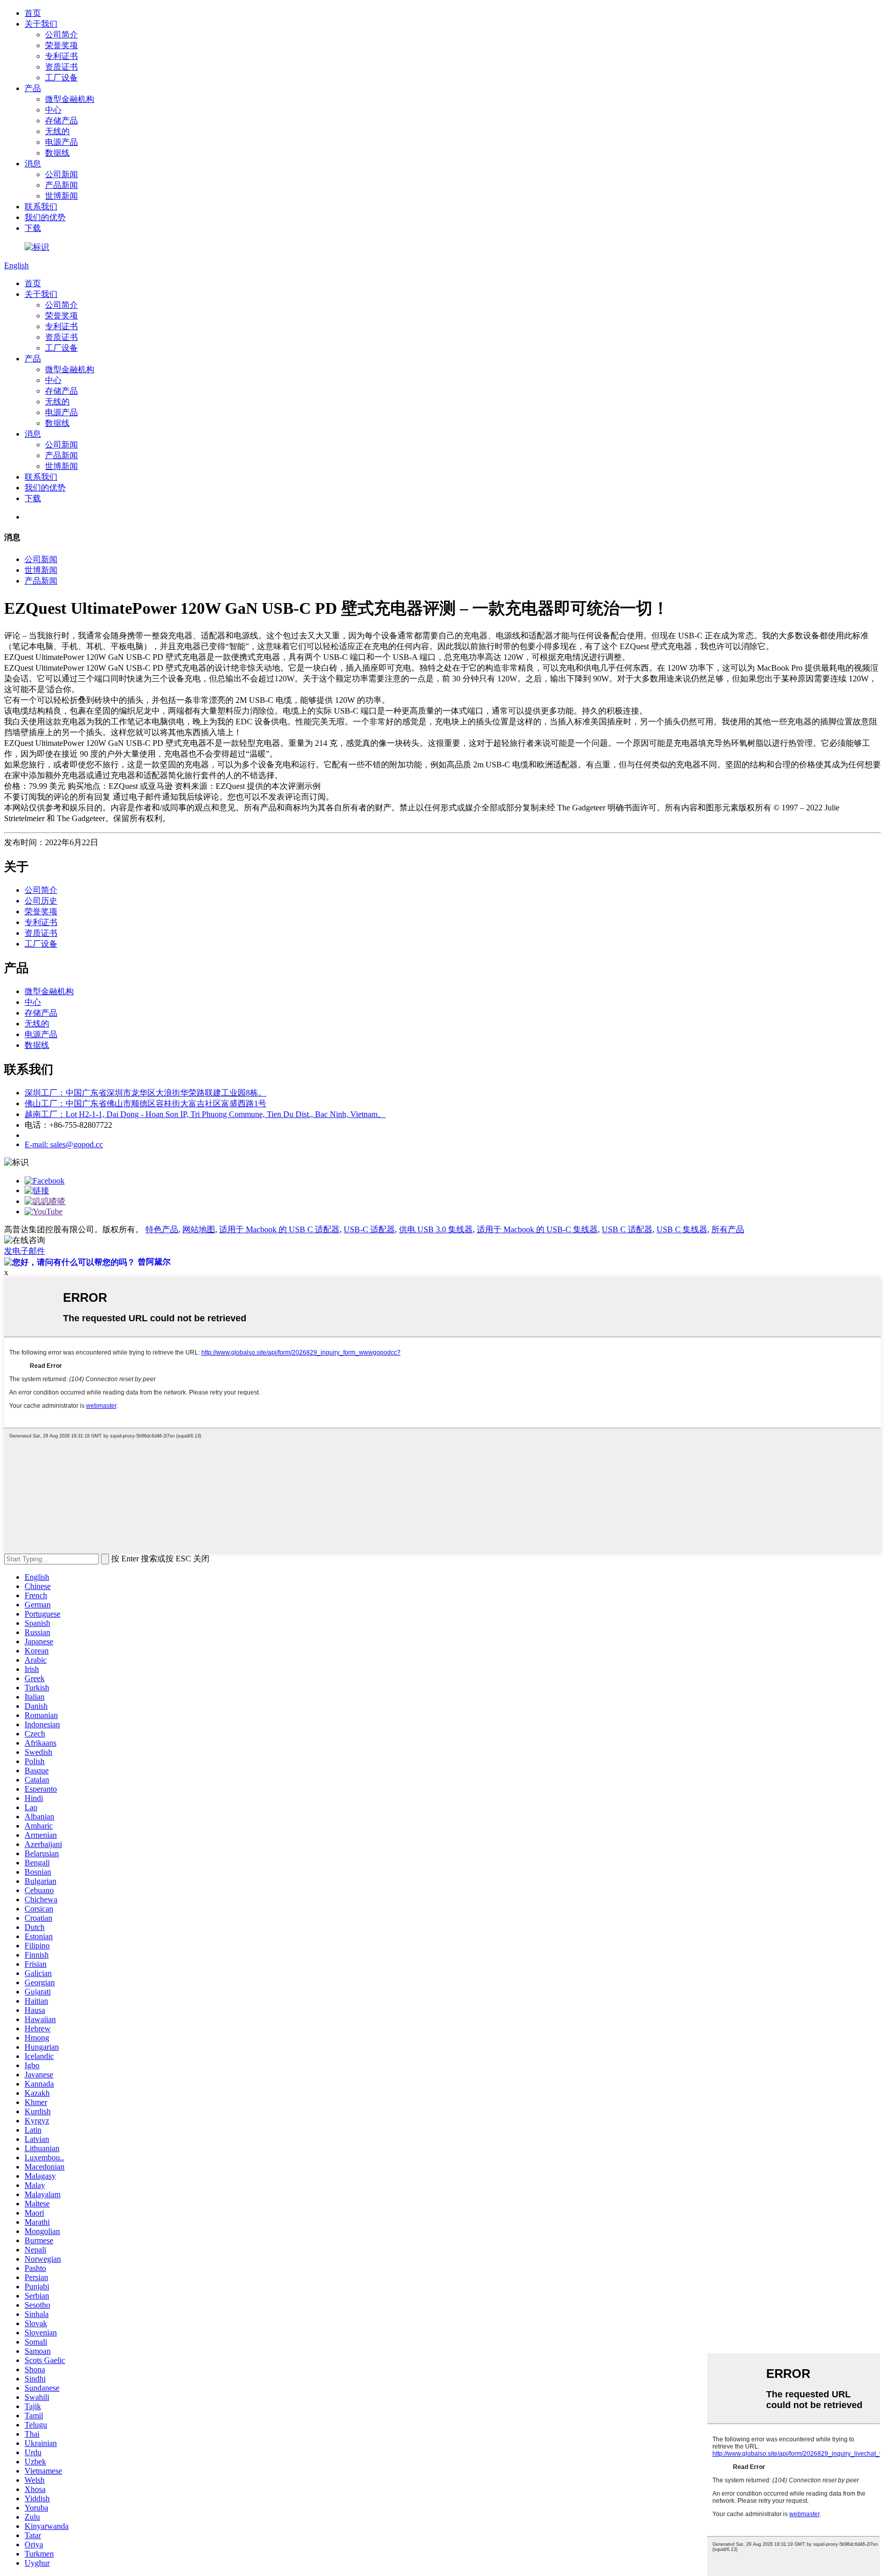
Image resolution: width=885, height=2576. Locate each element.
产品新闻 (61, 185)
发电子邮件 (25, 1251)
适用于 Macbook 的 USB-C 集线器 (537, 1229)
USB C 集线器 (682, 1229)
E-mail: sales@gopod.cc (64, 1144)
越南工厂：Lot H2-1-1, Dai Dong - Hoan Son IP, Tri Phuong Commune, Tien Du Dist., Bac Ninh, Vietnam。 (205, 1114)
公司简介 (61, 35)
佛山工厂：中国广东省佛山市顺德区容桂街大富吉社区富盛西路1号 (145, 1103)
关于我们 (41, 24)
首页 (33, 13)
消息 (33, 164)
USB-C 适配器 (369, 1229)
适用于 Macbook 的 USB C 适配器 (279, 1229)
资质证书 (61, 67)
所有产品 (728, 1229)
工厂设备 (61, 78)
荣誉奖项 (61, 45)
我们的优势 (45, 217)
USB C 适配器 (627, 1229)
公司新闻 (61, 174)
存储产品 (61, 121)
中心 (53, 110)
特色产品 (162, 1229)
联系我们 (41, 207)
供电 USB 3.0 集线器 (436, 1229)
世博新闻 (61, 196)
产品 (33, 88)
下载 (33, 228)
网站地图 (199, 1229)
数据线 (57, 153)
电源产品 (61, 142)
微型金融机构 (70, 99)
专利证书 (61, 56)
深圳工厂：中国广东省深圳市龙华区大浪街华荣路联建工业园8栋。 (145, 1093)
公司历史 (41, 901)
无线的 (57, 131)
